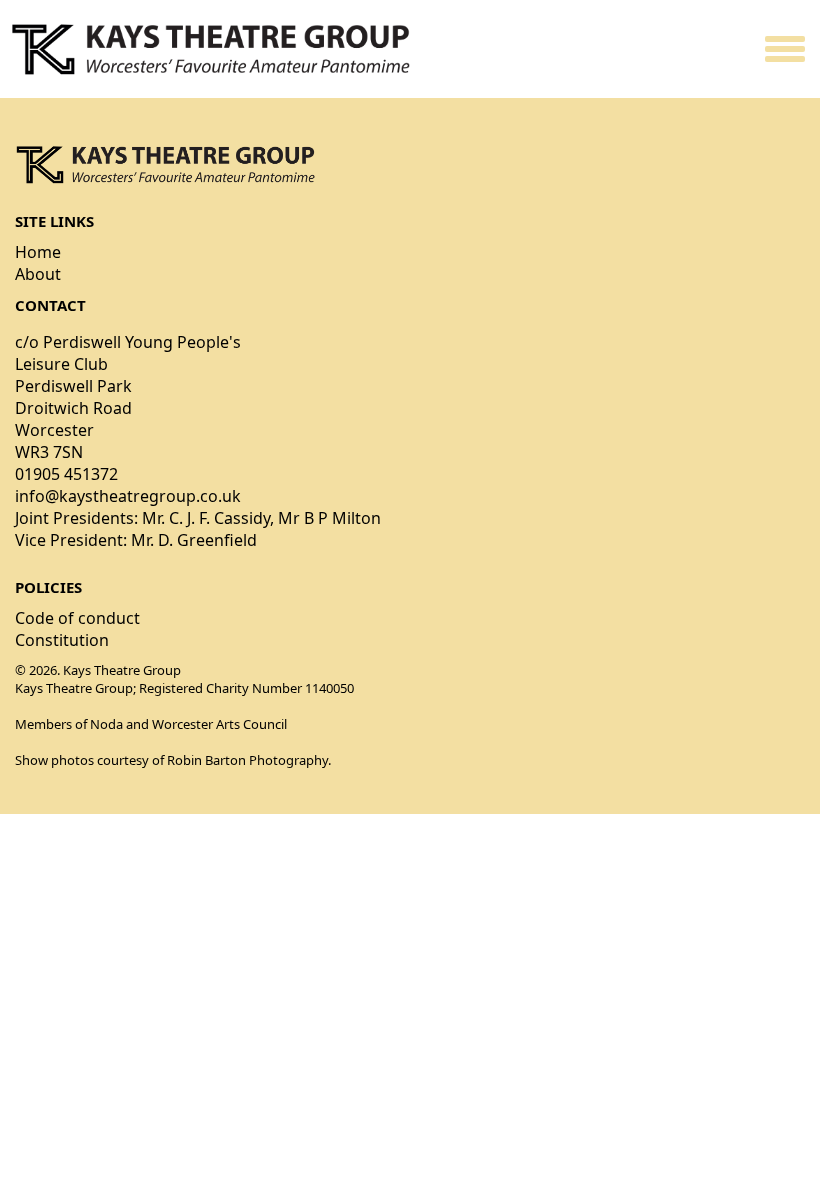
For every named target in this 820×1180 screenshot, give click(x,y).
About (38, 274)
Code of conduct (77, 618)
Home (38, 252)
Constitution (62, 640)
